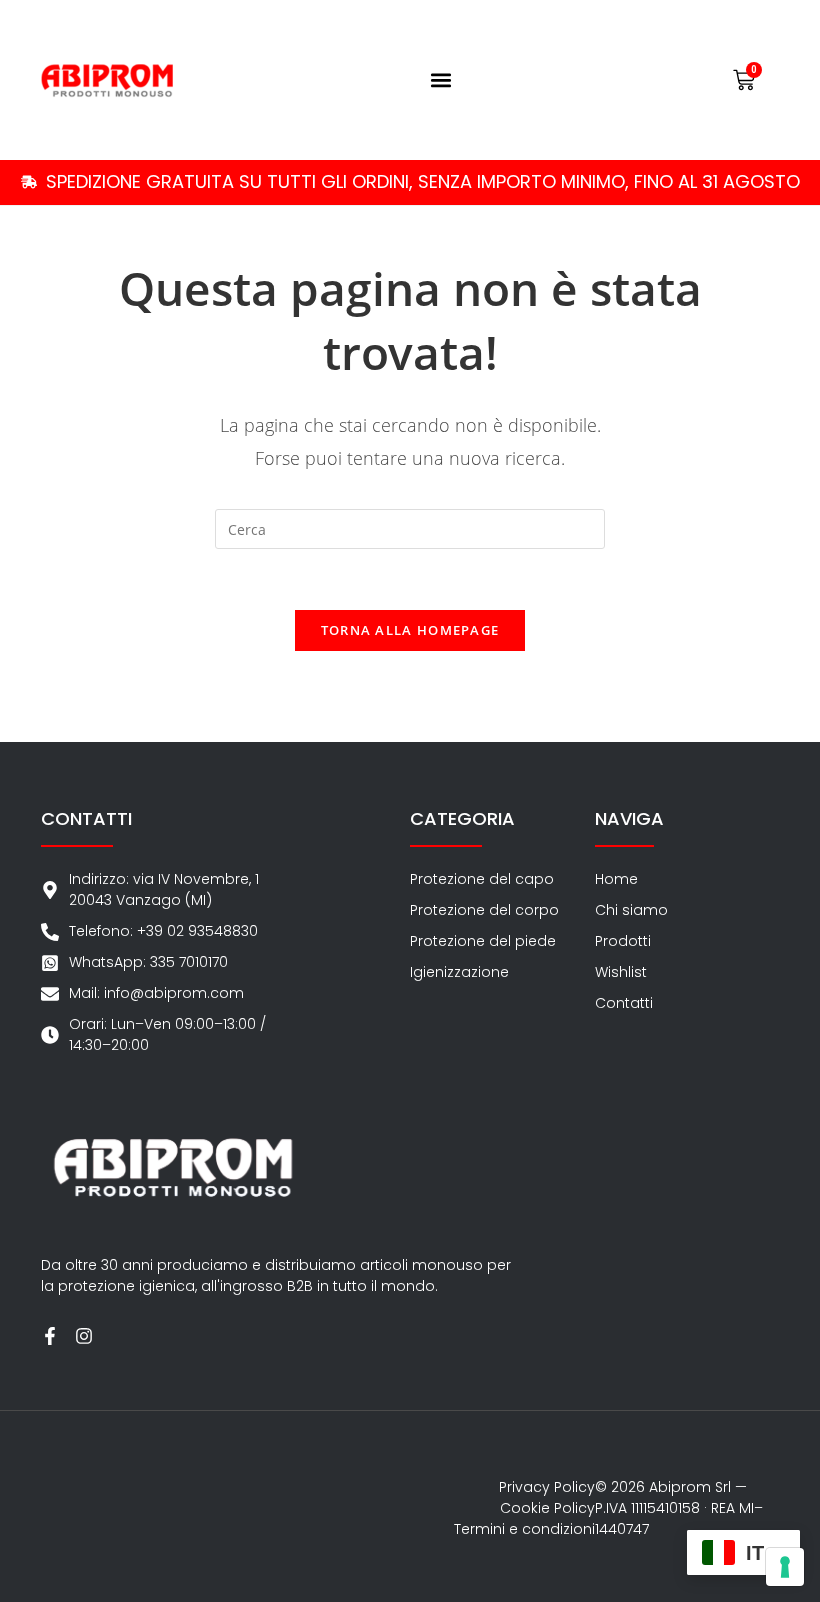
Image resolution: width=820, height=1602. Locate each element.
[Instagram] (84, 1336)
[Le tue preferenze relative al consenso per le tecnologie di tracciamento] (785, 1567)
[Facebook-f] (50, 1336)
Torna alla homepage (410, 630)
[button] (441, 80)
